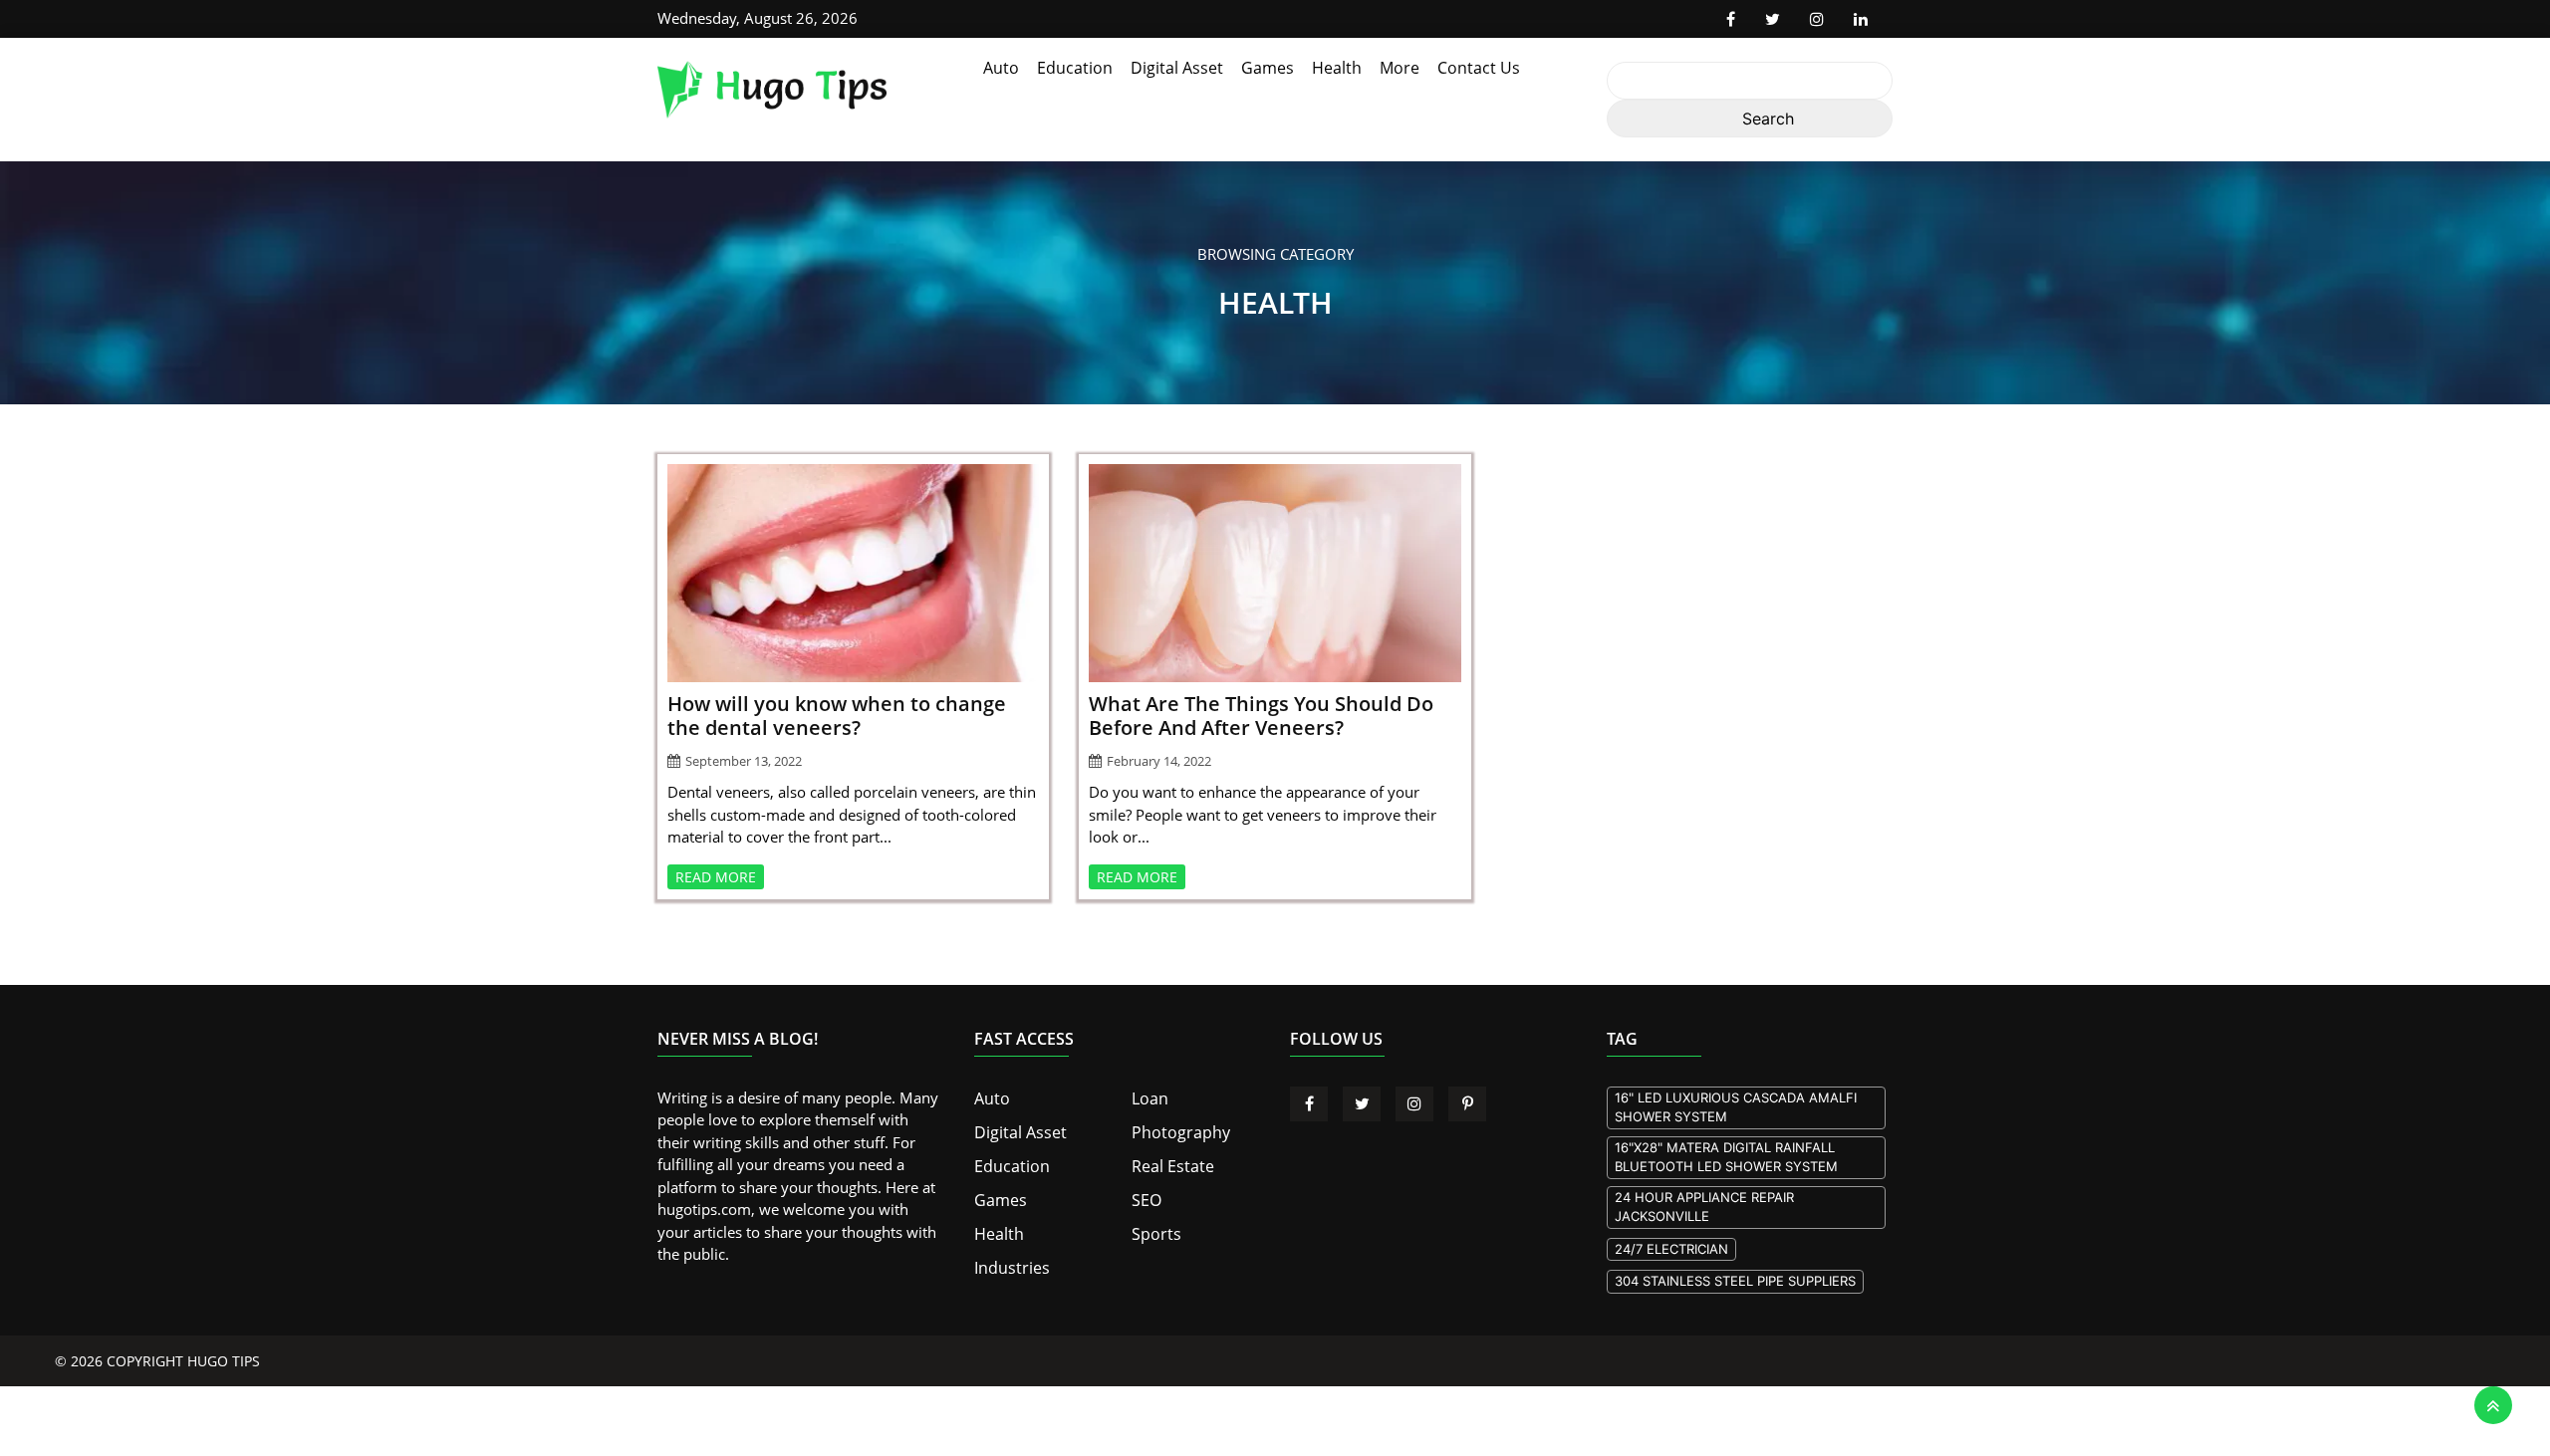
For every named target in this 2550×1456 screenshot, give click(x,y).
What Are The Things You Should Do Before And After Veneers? (1261, 716)
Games (1268, 68)
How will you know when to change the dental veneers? (837, 716)
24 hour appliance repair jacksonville (1704, 1207)
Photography (1176, 1129)
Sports (1153, 1227)
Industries (1008, 1259)
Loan (1148, 1097)
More (1400, 68)
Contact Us (1479, 68)
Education (1075, 68)
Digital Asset (1177, 68)
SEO (1146, 1194)
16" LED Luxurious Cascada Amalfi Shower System (1736, 1107)
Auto (1001, 68)
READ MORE (716, 877)
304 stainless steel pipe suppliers (1735, 1281)
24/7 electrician (1671, 1249)
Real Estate (1168, 1162)
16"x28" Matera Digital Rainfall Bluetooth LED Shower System (1726, 1157)
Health (1337, 68)
